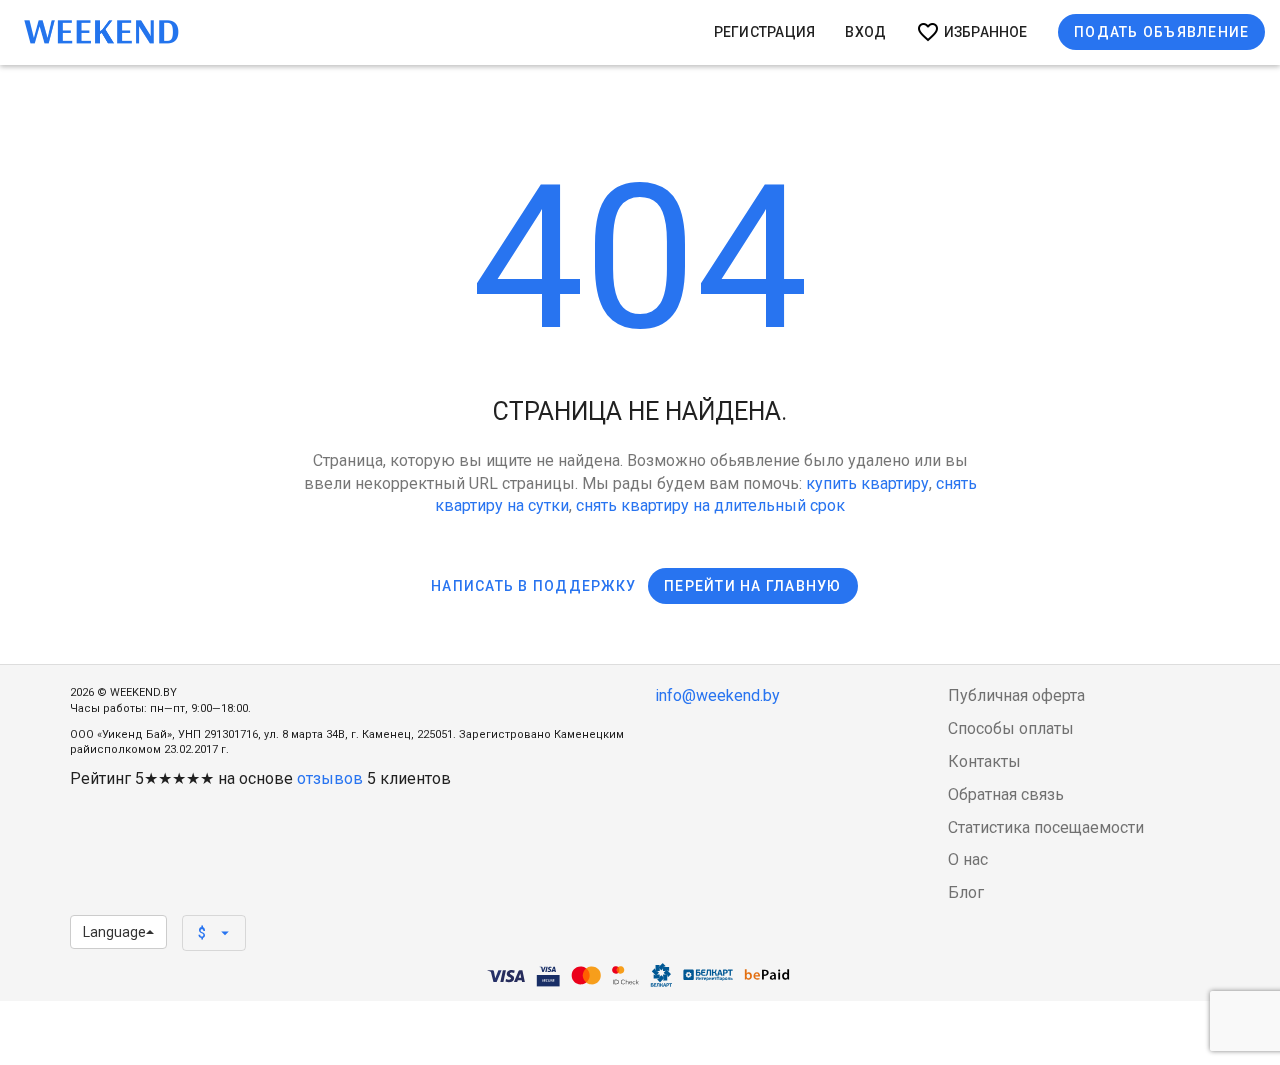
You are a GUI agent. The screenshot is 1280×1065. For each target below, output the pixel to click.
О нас (968, 859)
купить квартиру (867, 483)
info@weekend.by (717, 695)
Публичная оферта (1016, 695)
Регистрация (765, 32)
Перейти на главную (753, 586)
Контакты (984, 761)
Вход (865, 32)
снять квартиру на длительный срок (710, 505)
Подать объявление (1161, 32)
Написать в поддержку (533, 586)
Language (114, 932)
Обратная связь (1006, 794)
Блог (966, 892)
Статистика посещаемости (1046, 827)
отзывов (330, 778)
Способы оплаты (1011, 728)
